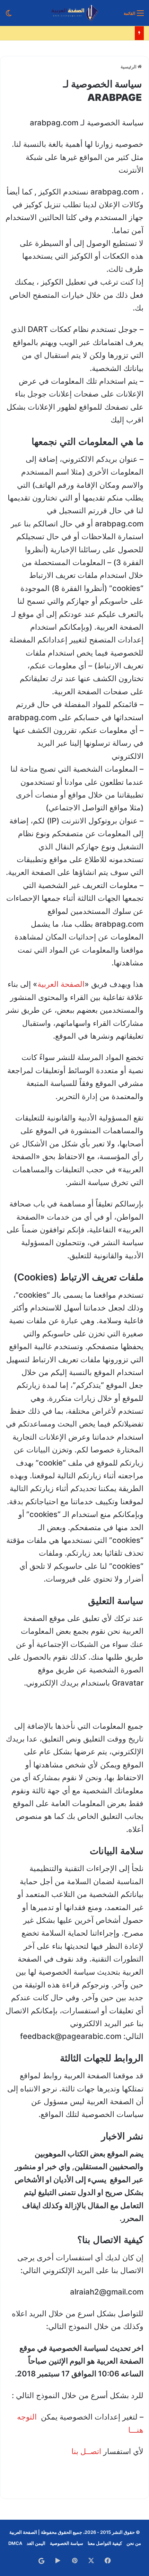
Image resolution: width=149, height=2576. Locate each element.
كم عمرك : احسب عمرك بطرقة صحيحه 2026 (88, 33)
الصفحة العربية (61, 984)
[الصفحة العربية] (75, 13)
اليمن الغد (36, 2543)
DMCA (15, 2543)
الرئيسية (129, 67)
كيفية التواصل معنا (105, 2543)
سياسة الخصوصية (67, 2543)
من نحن (134, 2543)
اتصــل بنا (86, 2451)
